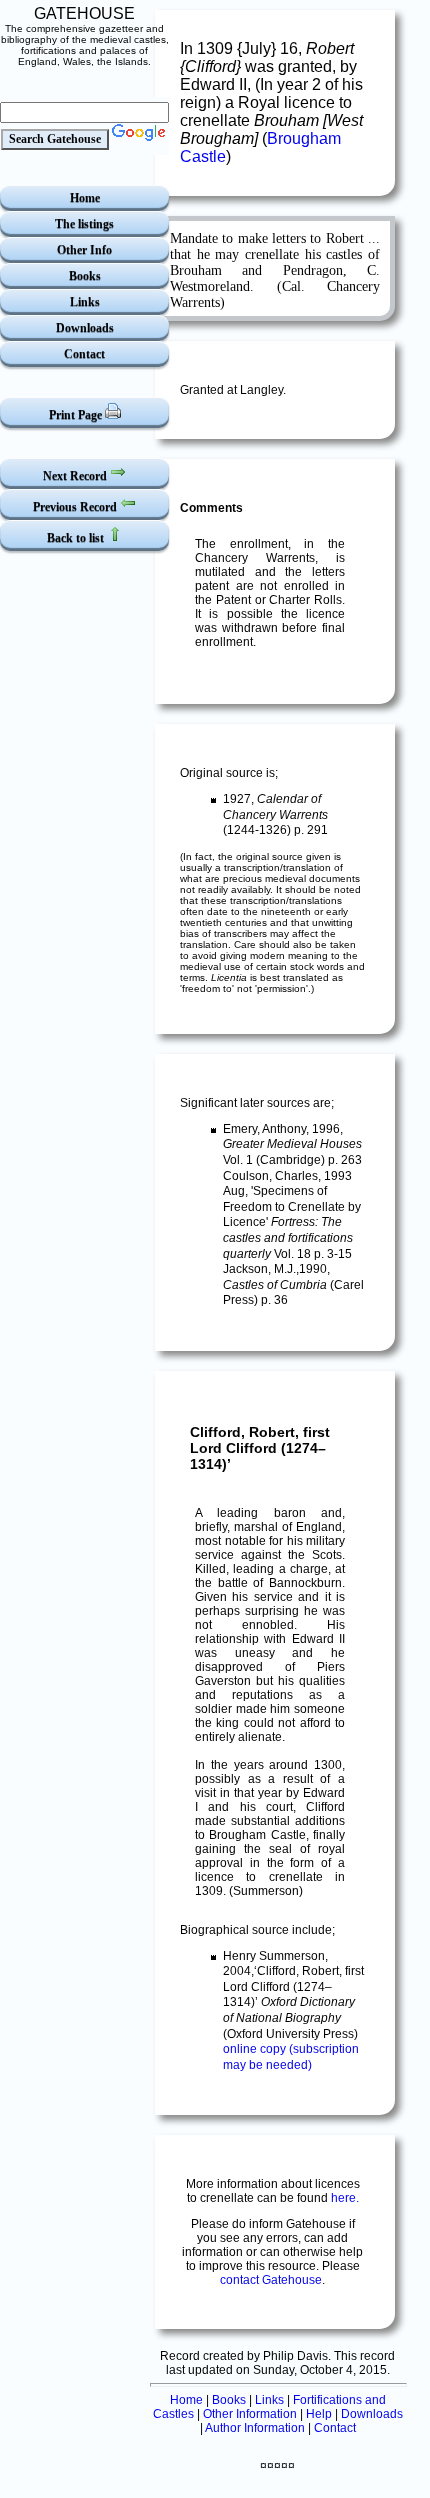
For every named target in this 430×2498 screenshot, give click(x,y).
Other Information (250, 2414)
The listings (84, 224)
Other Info (84, 250)
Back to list (77, 538)
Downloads (85, 328)
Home (85, 198)
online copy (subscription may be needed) (291, 2057)
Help (319, 2414)
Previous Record (76, 507)
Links (85, 302)
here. (345, 2198)
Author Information (255, 2428)
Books (85, 276)
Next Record (76, 476)
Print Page (77, 415)
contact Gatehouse (271, 2280)
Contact (84, 354)
